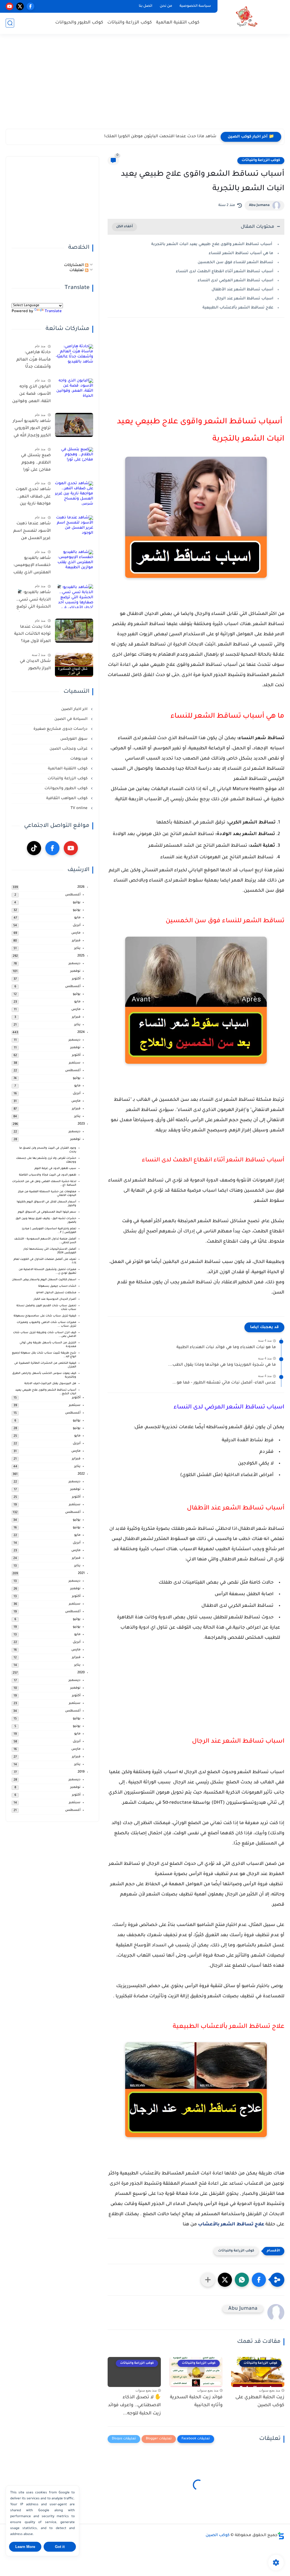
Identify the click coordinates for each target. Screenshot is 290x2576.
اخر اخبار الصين (75, 709)
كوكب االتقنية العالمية (68, 769)
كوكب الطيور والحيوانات (79, 23)
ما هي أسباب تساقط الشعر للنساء (240, 253)
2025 (81, 956)
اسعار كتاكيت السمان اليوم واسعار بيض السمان (44, 1280)
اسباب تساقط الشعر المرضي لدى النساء (235, 281)
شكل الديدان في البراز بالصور (35, 665)
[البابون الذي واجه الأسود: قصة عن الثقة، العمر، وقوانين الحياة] (74, 390)
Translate (53, 311)
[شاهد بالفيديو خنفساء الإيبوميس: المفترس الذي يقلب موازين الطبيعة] (74, 562)
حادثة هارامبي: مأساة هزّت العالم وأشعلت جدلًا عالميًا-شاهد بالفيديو (34, 361)
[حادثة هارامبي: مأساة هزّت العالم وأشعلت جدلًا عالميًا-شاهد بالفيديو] (74, 356)
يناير (77, 948)
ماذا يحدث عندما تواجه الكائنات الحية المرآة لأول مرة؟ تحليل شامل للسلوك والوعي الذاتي (32, 635)
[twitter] (20, 6)
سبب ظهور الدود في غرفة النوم (55, 1169)
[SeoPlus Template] (281, 2536)
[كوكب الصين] (246, 17)
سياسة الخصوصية (195, 6)
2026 (81, 887)
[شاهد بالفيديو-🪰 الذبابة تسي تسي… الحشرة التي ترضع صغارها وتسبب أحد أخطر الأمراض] (74, 596)
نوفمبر (75, 971)
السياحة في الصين (72, 719)
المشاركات (74, 265)
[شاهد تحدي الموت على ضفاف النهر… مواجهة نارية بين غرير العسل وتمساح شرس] (74, 493)
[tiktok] (34, 848)
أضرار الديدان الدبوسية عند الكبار (55, 1299)
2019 (81, 1772)
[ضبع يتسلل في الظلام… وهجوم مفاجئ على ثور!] (74, 459)
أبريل (77, 925)
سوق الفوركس (74, 739)
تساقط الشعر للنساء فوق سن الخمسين (235, 262)
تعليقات (77, 270)
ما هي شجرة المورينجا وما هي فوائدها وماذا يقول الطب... (222, 1365)
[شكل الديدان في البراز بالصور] (74, 665)
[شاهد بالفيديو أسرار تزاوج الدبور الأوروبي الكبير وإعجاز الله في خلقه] (74, 425)
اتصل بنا (146, 6)
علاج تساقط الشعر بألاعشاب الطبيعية (238, 308)
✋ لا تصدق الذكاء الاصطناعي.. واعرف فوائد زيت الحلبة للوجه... (134, 2406)
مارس (76, 933)
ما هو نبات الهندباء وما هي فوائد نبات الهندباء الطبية (226, 1348)
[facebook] (30, 6)
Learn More (25, 2547)
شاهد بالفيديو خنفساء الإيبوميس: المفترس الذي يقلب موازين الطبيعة (32, 567)
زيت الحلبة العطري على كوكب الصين (260, 2402)
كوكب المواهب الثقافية (67, 798)
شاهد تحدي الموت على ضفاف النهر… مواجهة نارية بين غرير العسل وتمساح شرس (33, 498)
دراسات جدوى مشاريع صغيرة (61, 729)
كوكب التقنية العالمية (178, 23)
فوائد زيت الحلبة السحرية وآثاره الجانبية (196, 2402)
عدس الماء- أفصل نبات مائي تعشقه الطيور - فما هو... (224, 1383)
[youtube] (9, 6)
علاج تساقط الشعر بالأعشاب (231, 2225)
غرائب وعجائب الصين (69, 749)
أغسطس (73, 895)
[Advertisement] (145, 85)
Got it (60, 2547)
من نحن (166, 6)
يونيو (77, 910)
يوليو (77, 903)
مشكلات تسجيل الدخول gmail (56, 1293)
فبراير (76, 941)
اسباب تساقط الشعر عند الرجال (244, 299)
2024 (81, 1032)
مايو (77, 918)
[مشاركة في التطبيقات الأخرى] (208, 2280)
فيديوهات (79, 759)
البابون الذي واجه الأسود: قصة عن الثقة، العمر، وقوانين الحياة (31, 395)
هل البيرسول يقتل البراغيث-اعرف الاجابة (50, 1384)
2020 (81, 1673)
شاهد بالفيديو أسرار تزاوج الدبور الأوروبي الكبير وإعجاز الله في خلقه (32, 430)
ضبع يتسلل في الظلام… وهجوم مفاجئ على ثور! (36, 463)
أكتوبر (76, 979)
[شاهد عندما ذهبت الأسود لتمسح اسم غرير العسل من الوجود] (74, 527)
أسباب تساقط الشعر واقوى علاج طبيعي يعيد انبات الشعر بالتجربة (212, 244)
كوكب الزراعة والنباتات (130, 23)
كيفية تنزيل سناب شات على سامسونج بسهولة (45, 1316)
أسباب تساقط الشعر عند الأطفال (242, 290)
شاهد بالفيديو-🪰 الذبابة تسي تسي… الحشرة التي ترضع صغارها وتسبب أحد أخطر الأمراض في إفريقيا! (32, 601)
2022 (81, 1474)
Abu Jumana (259, 205)
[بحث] (10, 23)
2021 (81, 1574)
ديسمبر (74, 964)
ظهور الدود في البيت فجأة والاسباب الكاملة (48, 1175)
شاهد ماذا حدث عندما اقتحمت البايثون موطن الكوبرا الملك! (160, 137)
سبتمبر (75, 1063)
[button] (259, 2280)
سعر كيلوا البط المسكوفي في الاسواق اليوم (47, 1212)
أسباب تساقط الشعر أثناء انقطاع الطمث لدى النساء (225, 272)
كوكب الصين (218, 2536)
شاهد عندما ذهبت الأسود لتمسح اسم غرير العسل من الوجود (32, 532)
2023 (81, 1124)
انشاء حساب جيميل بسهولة (57, 1286)
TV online (80, 808)
